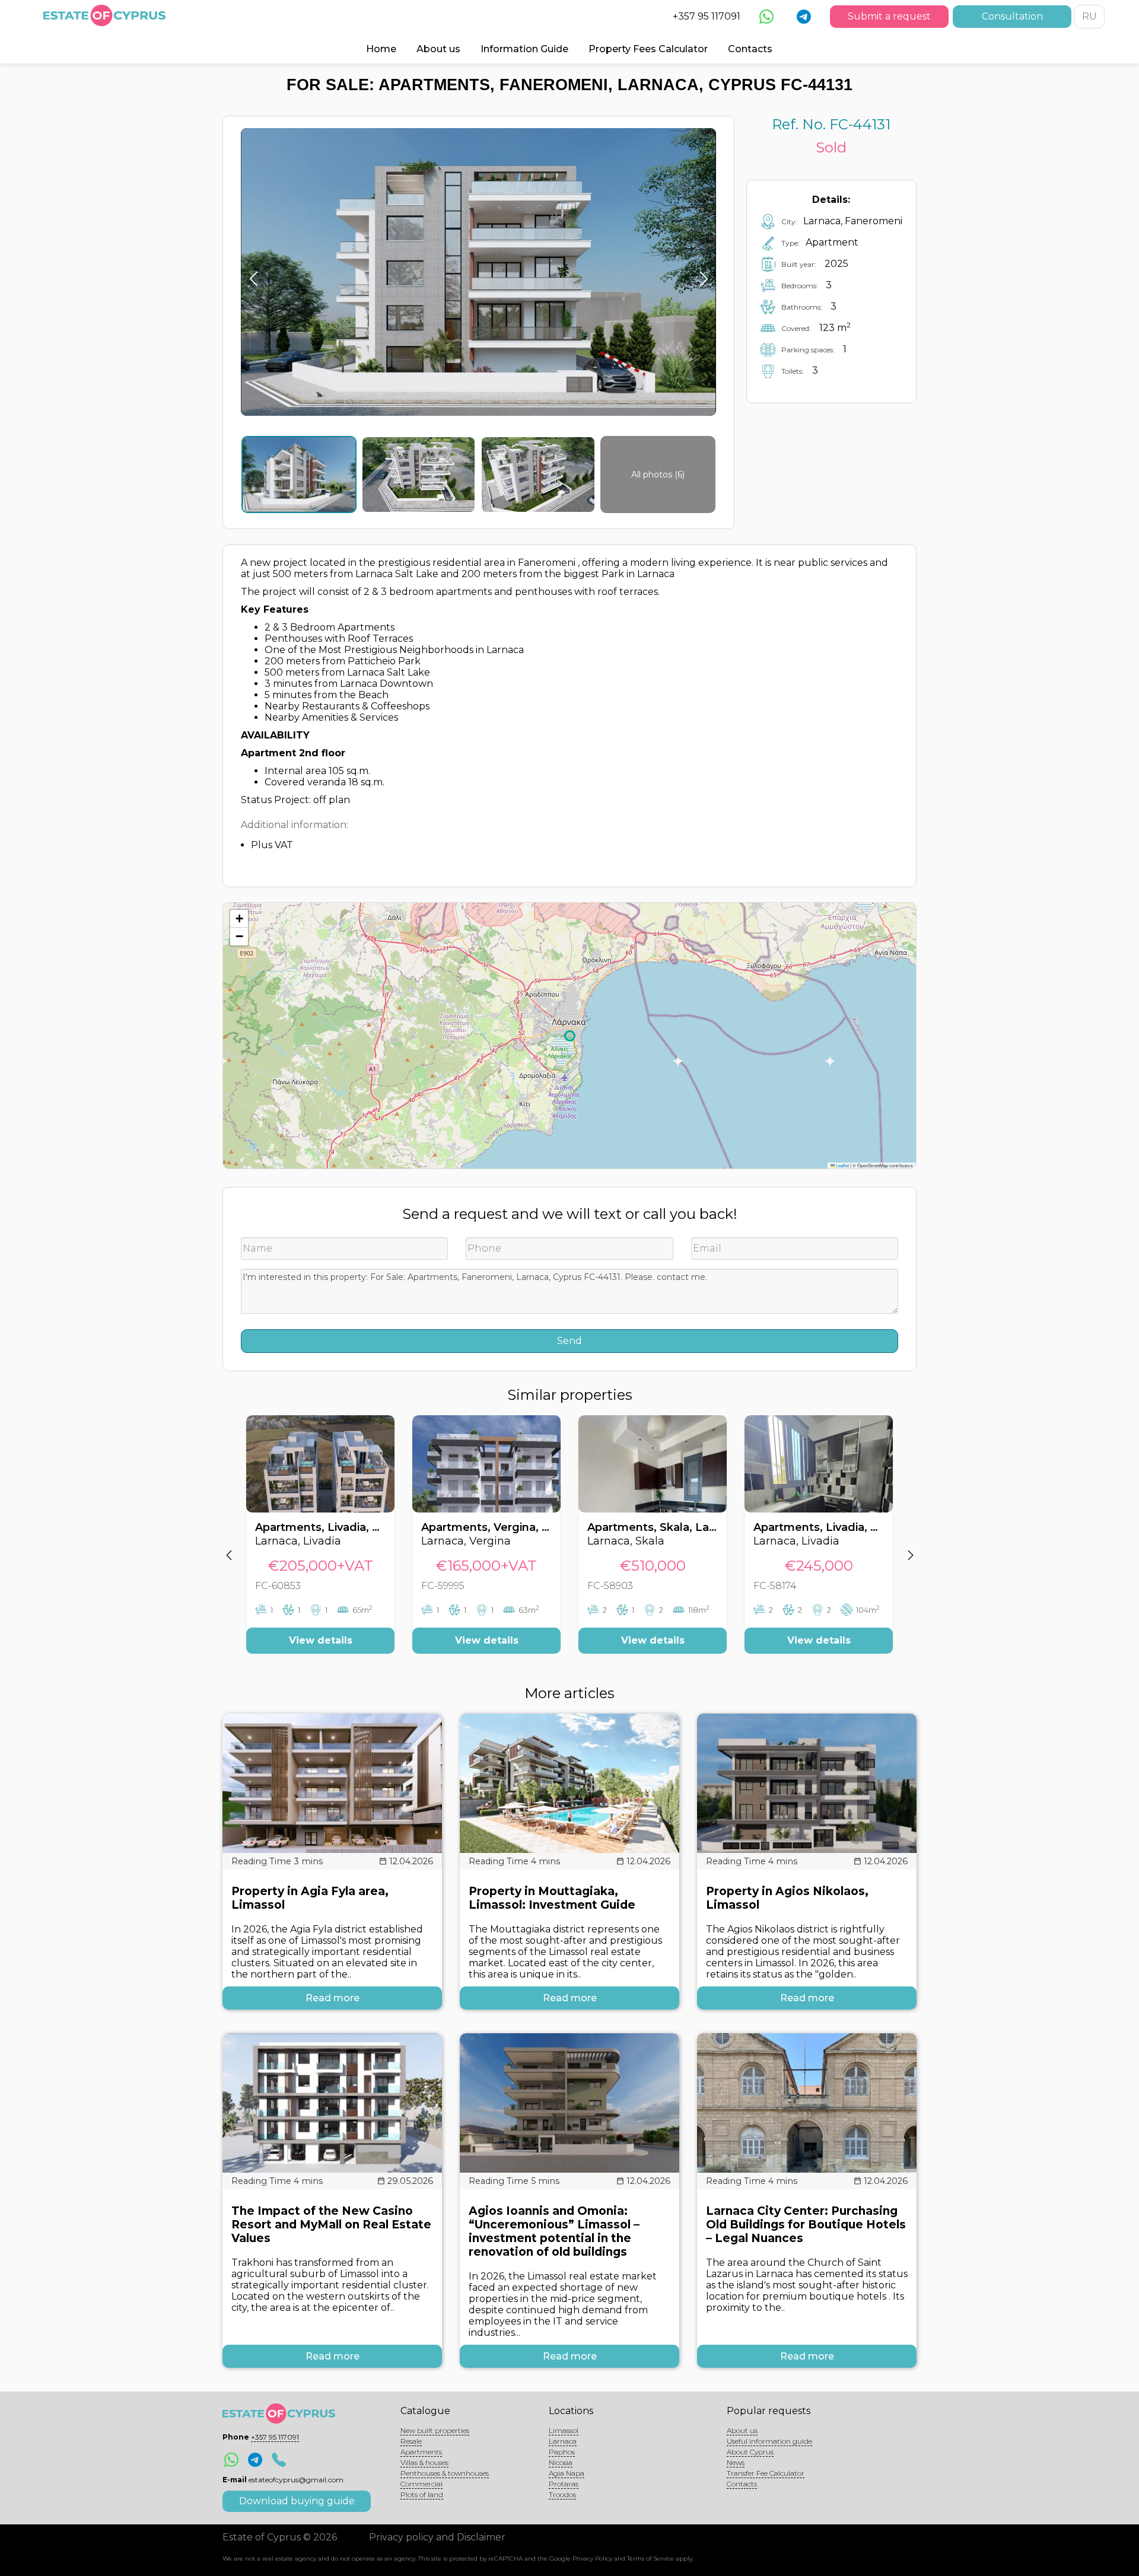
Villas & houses (424, 2462)
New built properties (435, 2430)
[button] (239, 919)
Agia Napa (567, 2473)
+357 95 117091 (707, 16)
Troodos (562, 2494)
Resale (411, 2441)
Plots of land (422, 2494)
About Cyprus (750, 2452)
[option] (320, 1543)
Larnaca (563, 2441)
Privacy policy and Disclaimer (437, 2537)
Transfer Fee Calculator (766, 2473)
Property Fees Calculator (648, 49)
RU (1089, 16)
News (736, 2462)
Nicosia (561, 2462)
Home (381, 49)
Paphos (562, 2452)
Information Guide (524, 49)
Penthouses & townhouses (445, 2473)
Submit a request (889, 16)
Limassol (564, 2430)
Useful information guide (769, 2441)
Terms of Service (650, 2559)
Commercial (421, 2484)
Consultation (1012, 16)
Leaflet (842, 1165)
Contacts (750, 49)
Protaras (564, 2484)
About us (438, 49)
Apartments (421, 2452)
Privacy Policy (592, 2559)
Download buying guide (297, 2501)
